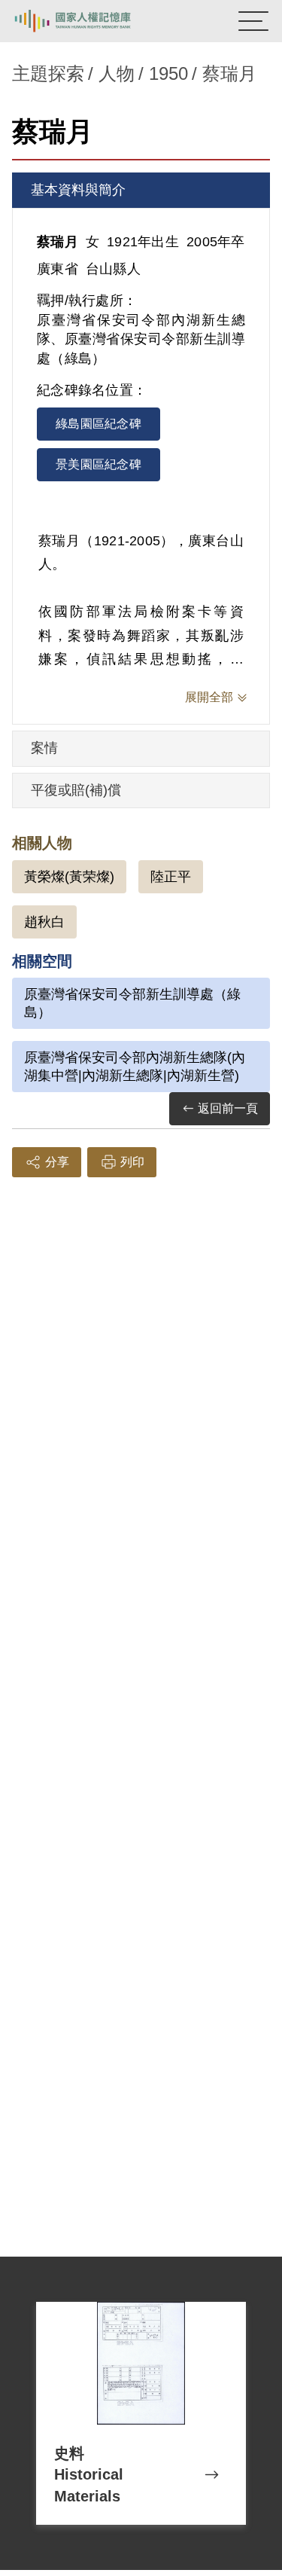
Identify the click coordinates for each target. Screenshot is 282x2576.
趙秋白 (44, 922)
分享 (57, 1162)
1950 (168, 73)
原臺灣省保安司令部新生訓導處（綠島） (132, 1003)
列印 (132, 1162)
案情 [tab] (44, 748)
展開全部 (209, 697)
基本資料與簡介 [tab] (78, 190)
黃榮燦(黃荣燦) (69, 877)
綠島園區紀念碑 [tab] (99, 424)
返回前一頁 (228, 1108)
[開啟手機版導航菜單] (253, 21)
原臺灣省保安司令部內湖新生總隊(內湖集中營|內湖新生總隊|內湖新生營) (135, 1067)
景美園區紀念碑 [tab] (99, 464)
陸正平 (171, 877)
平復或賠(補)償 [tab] (76, 790)
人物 (117, 73)
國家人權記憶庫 (88, 21)
